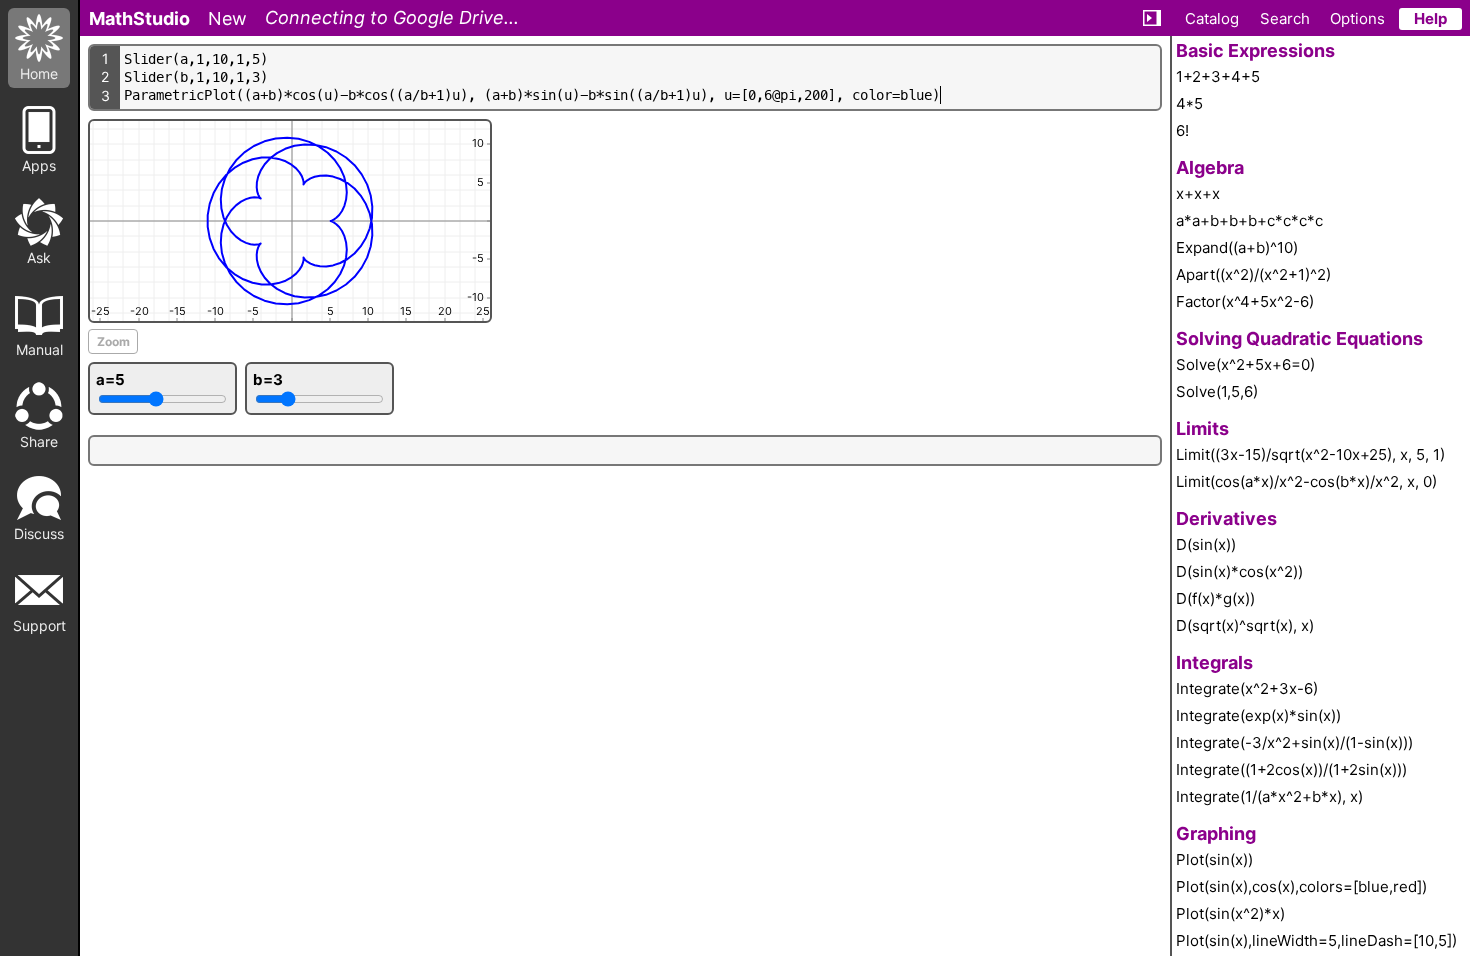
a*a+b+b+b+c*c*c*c (1249, 220)
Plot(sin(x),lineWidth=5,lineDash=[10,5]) (1316, 940)
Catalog (1212, 18)
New (227, 18)
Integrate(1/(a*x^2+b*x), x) (1269, 796)
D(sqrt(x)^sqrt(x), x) (1245, 625)
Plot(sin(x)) (1214, 859)
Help (1430, 18)
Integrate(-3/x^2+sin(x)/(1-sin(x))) (1294, 742)
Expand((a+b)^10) (1237, 247)
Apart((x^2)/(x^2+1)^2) (1253, 274)
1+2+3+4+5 (1218, 76)
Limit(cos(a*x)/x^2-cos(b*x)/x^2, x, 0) (1306, 481)
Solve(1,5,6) (1217, 391)
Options (1357, 18)
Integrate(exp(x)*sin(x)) (1258, 715)
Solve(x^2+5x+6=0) (1245, 364)
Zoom (113, 341)
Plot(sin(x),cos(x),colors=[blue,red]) (1301, 886)
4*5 (1189, 103)
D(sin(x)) (1206, 544)
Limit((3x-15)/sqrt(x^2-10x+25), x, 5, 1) (1310, 454)
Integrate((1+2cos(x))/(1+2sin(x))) (1291, 769)
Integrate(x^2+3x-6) (1247, 688)
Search (1285, 18)
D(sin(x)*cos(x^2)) (1239, 571)
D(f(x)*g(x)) (1215, 598)
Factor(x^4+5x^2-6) (1245, 301)
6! (1182, 130)
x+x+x (1198, 193)
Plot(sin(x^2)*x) (1230, 913)
